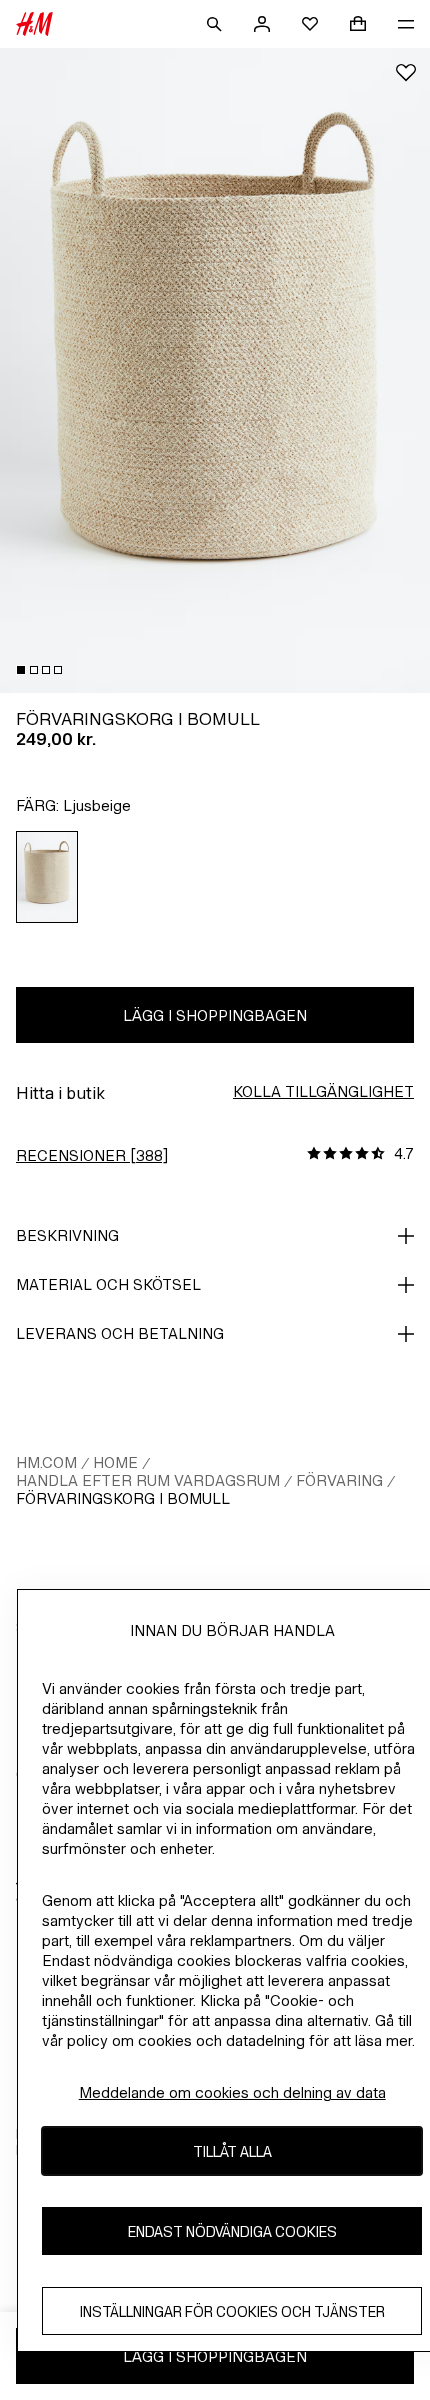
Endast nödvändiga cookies (232, 2231)
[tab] (21, 670)
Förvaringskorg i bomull (123, 1498)
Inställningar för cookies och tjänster (232, 2311)
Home (115, 1462)
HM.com (46, 1462)
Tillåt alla (232, 2151)
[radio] (47, 877)
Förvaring (339, 1480)
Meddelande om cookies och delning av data (232, 2092)
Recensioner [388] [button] (92, 1155)
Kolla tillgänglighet (323, 1091)
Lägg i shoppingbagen (215, 1015)
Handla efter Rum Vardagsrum (148, 1480)
